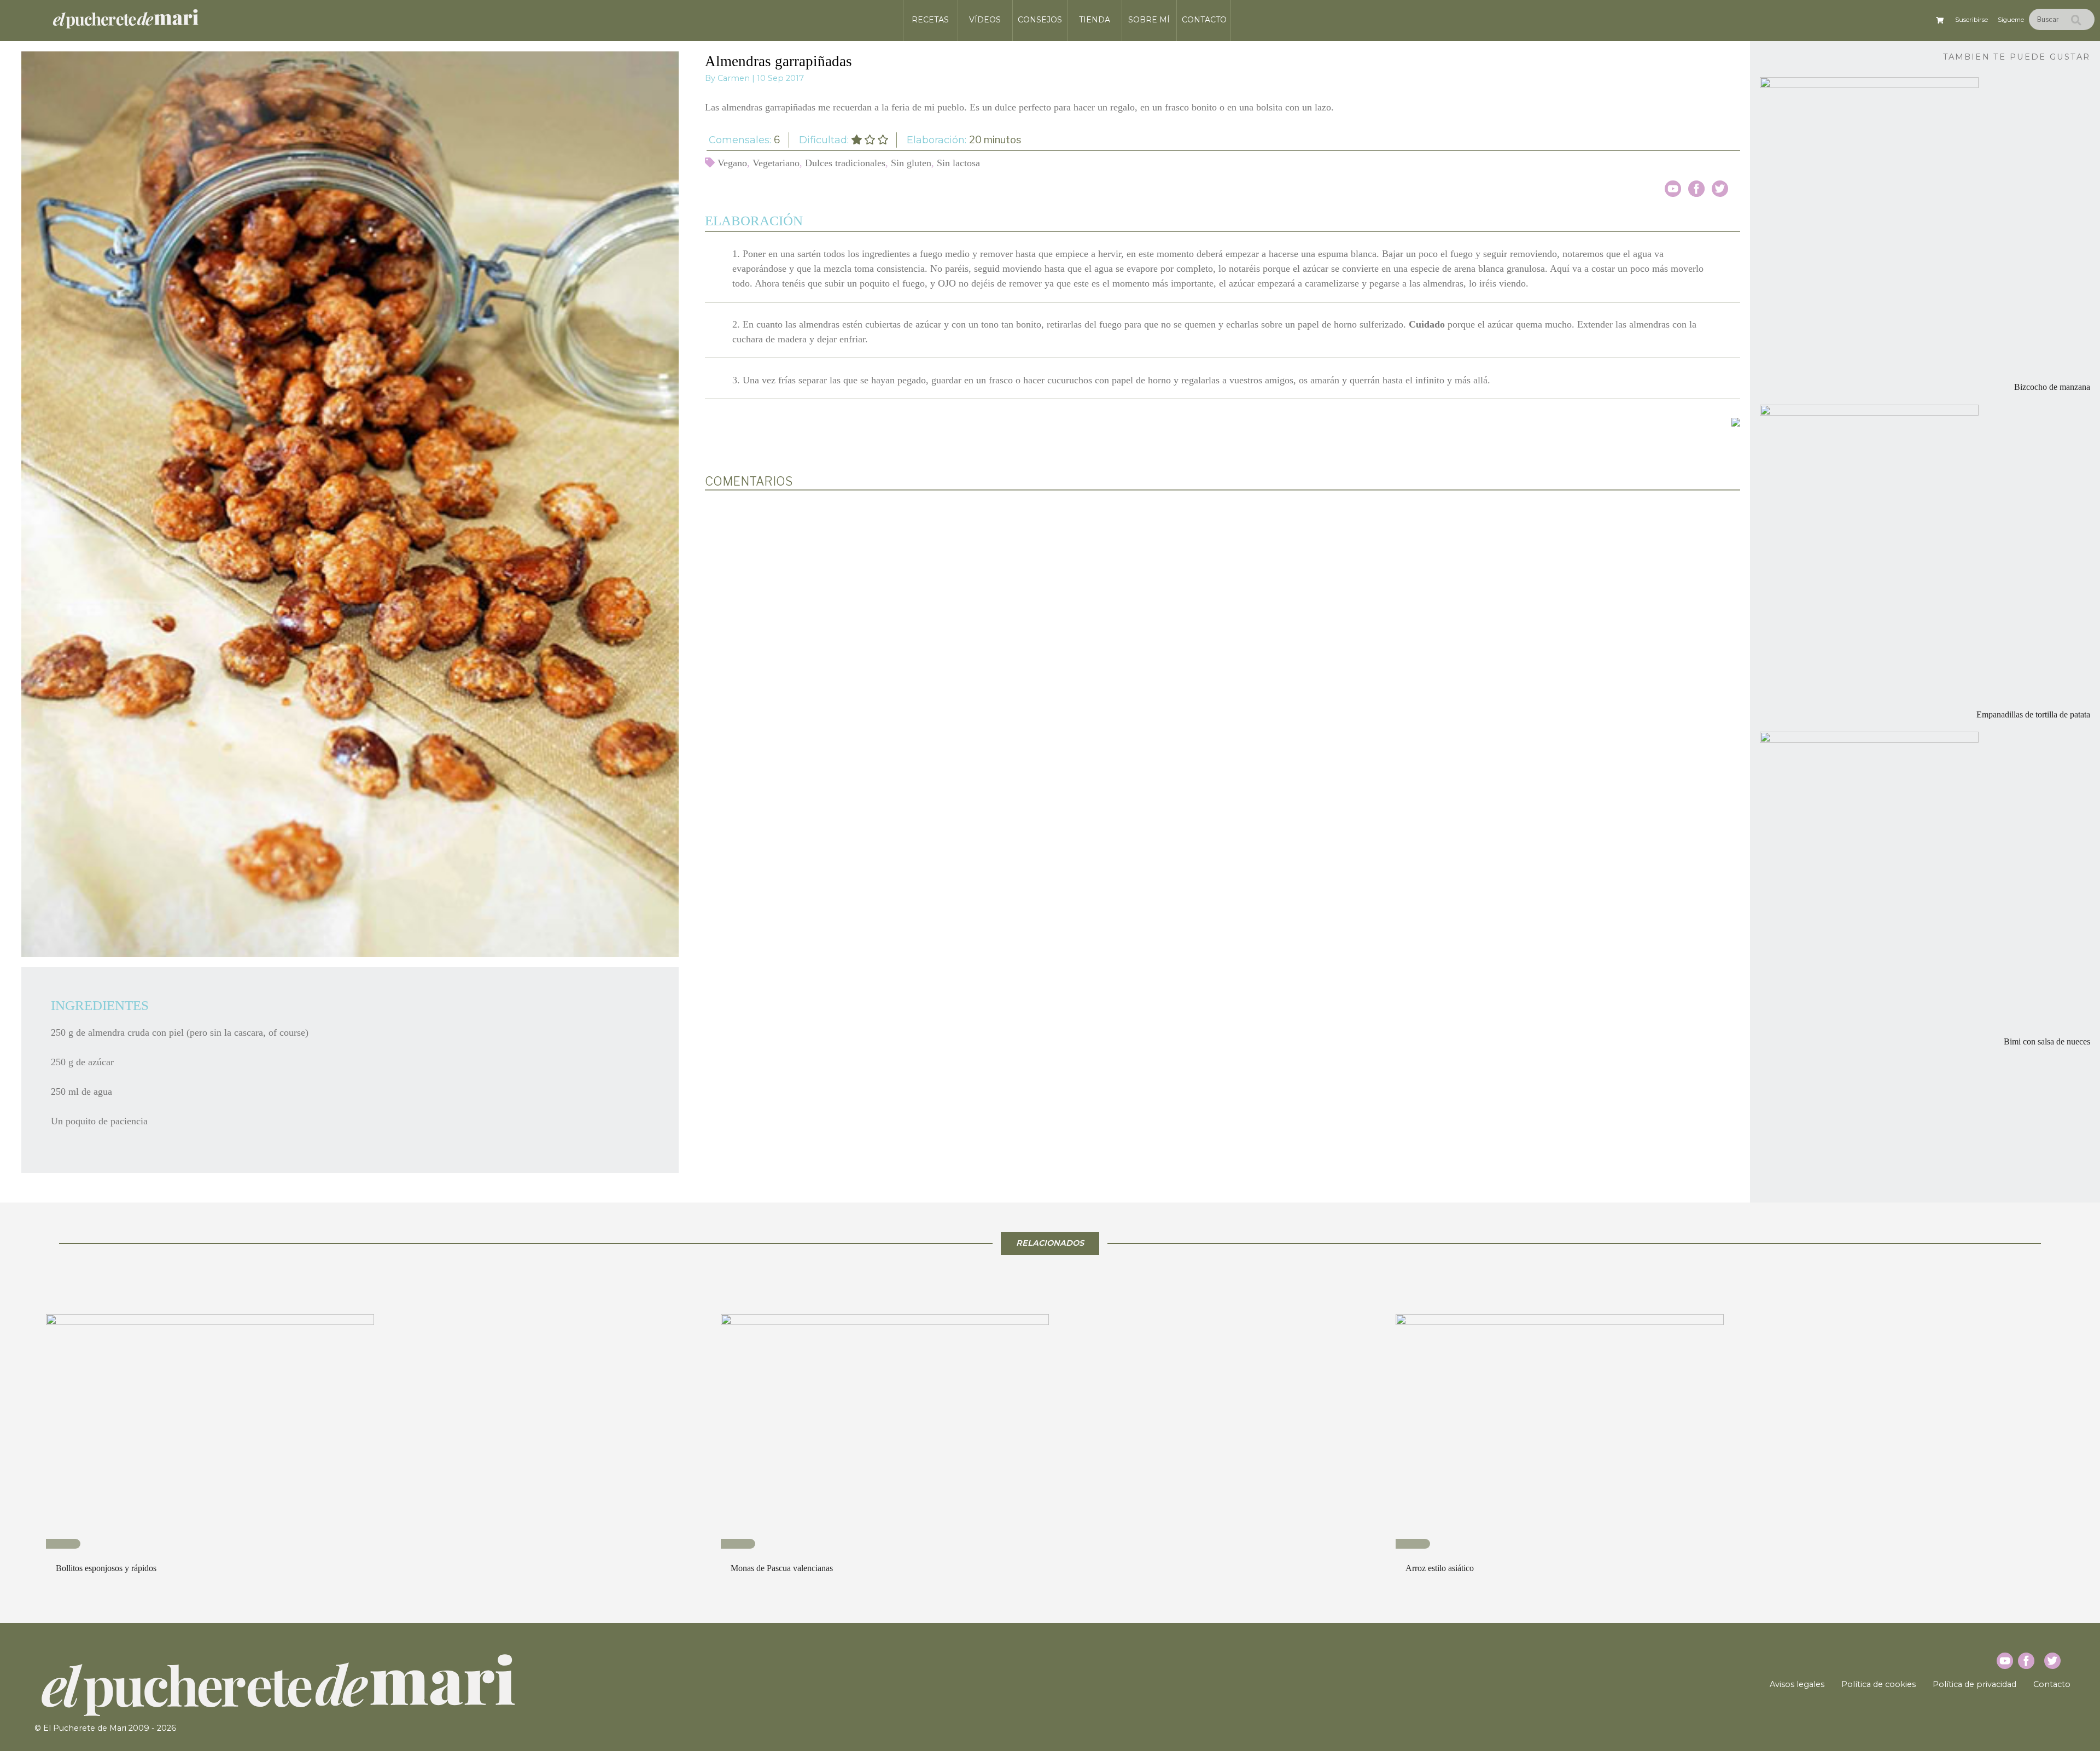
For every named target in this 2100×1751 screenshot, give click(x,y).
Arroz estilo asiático (1440, 1568)
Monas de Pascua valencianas (782, 1568)
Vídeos (985, 20)
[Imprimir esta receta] (1736, 421)
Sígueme (2011, 20)
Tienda (1095, 20)
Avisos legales (1797, 1684)
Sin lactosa (958, 163)
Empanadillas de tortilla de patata (2033, 715)
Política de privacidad (1974, 1684)
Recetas (930, 20)
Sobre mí (1149, 20)
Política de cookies (1879, 1684)
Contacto (1204, 20)
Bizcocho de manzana (2052, 387)
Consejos (1040, 20)
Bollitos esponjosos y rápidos (106, 1568)
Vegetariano (776, 163)
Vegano (732, 163)
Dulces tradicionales (845, 163)
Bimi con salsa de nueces (2047, 1042)
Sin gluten (911, 163)
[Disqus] (1223, 642)
